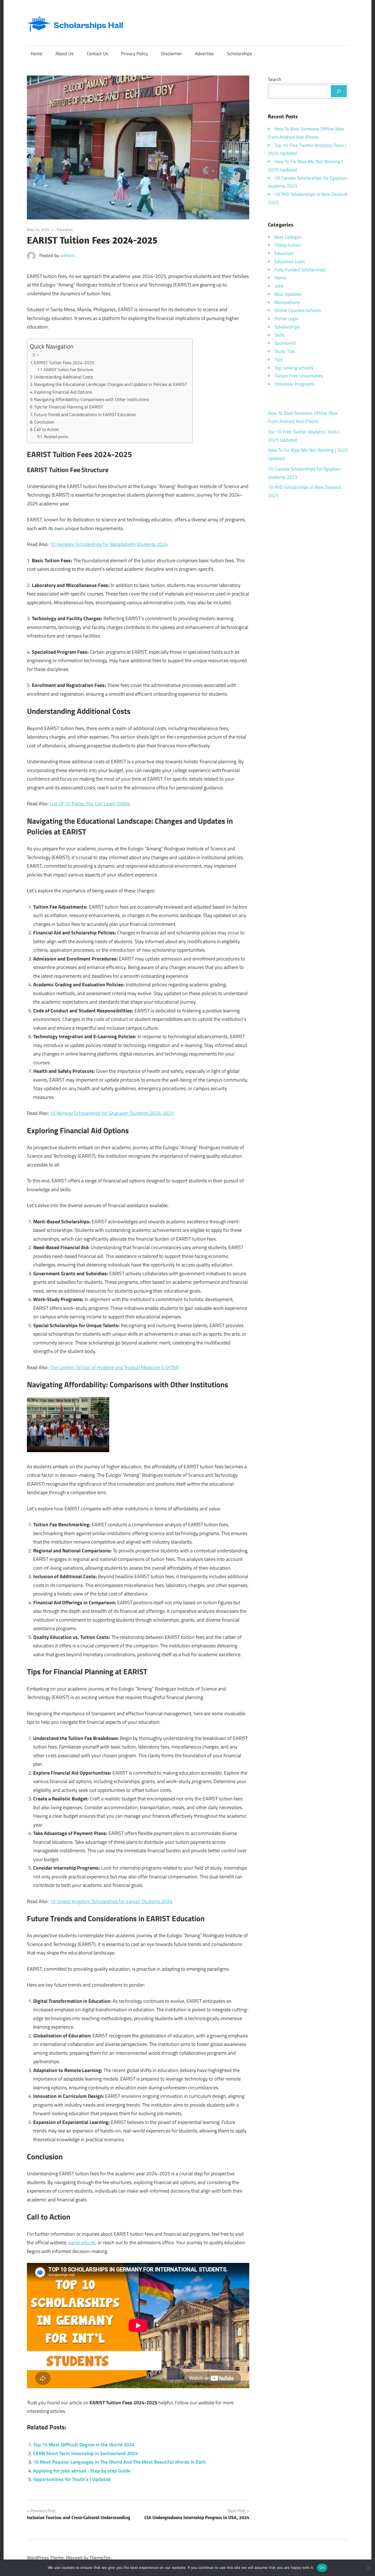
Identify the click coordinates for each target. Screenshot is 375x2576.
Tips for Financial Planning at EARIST (68, 407)
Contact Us (97, 54)
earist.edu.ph (82, 2242)
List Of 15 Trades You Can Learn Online (90, 804)
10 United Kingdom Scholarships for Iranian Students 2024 (111, 1901)
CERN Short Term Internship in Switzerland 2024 (86, 2453)
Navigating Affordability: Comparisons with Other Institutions (91, 399)
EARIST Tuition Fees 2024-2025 (64, 363)
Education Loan (290, 261)
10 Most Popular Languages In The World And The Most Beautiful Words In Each (120, 2462)
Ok (322, 2567)
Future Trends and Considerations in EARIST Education (85, 414)
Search (275, 79)
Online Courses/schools (298, 310)
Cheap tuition (288, 245)
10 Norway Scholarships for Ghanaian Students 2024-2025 (112, 1113)
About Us (65, 54)
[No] (368, 2568)
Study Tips (285, 351)
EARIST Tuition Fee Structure (69, 370)
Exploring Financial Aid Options (63, 392)
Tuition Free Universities (299, 376)
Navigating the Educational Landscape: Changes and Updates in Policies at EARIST (110, 384)
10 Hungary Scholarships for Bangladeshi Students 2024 (109, 544)
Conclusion (44, 422)
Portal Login (286, 319)
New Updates (288, 294)
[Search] (339, 91)
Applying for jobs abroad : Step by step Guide (82, 2471)
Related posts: (56, 437)
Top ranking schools (294, 368)
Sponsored (285, 343)
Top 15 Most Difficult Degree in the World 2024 (84, 2445)
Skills (280, 335)
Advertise (204, 54)
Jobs (279, 286)
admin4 (68, 255)
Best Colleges (288, 237)
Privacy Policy (135, 54)
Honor (281, 278)
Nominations (287, 302)
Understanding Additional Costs (63, 377)
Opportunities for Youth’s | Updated (72, 2479)
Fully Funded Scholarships (300, 270)
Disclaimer (172, 54)
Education (65, 229)
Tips (279, 360)
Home (37, 54)
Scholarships (240, 54)
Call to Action (47, 429)
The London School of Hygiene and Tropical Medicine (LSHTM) (114, 1367)
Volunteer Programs (294, 384)
